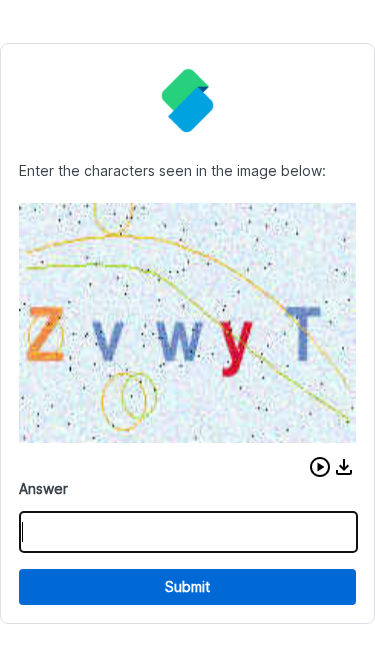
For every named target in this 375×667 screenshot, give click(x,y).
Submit (187, 586)
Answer (43, 488)
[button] (320, 467)
